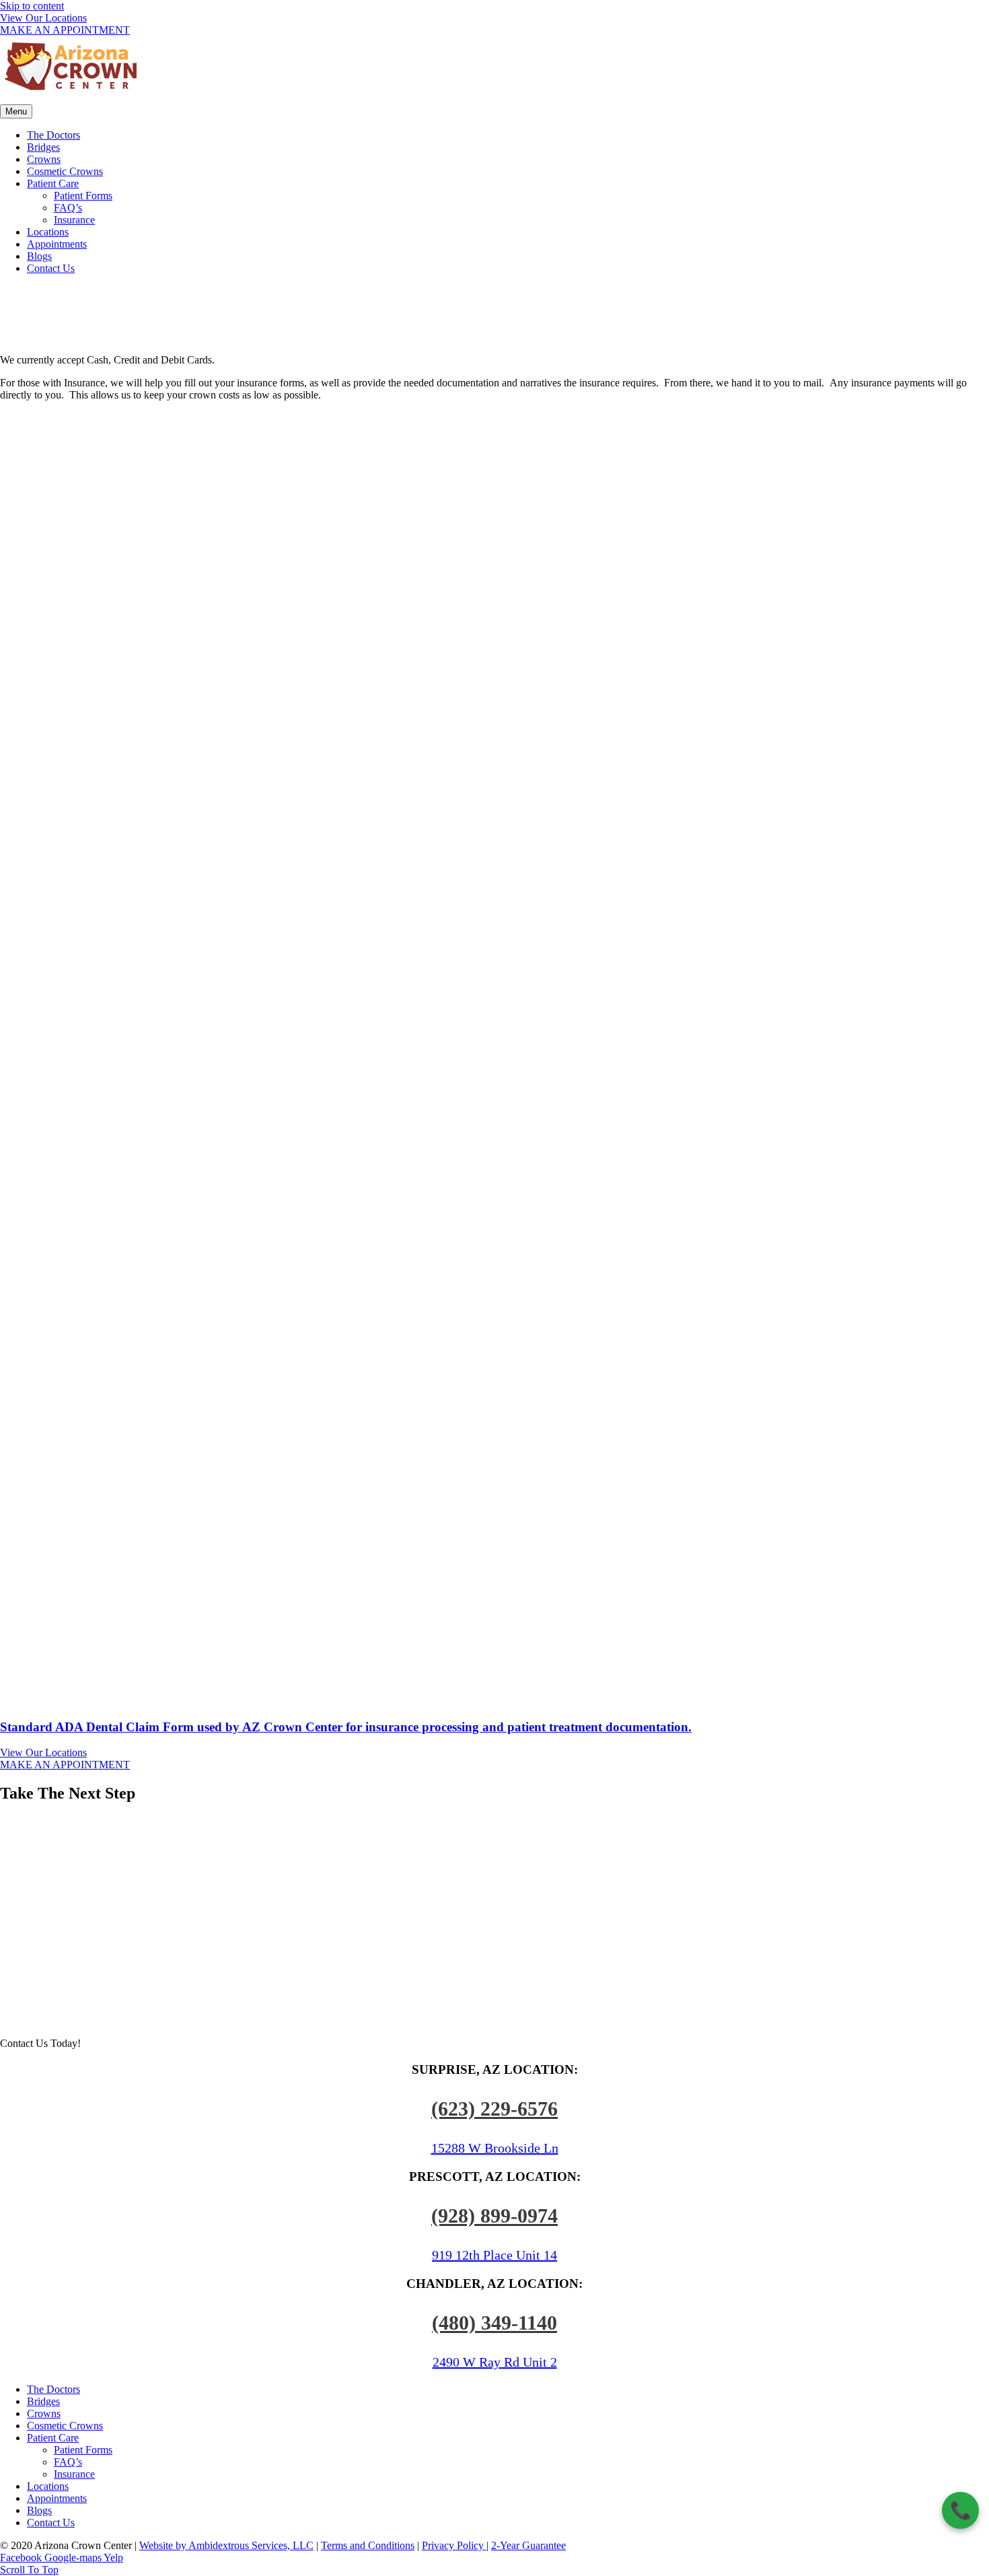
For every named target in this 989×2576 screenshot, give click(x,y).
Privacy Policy (454, 2545)
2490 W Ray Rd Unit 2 (495, 2362)
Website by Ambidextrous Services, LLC (226, 2545)
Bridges (43, 147)
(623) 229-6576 (494, 2109)
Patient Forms (83, 196)
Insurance (74, 220)
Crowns (44, 159)
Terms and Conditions (368, 2545)
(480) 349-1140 (494, 2323)
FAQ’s (68, 208)
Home (469, 334)
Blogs (39, 256)
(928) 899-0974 (494, 2216)
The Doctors (53, 135)
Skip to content (32, 6)
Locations (48, 232)
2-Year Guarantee (528, 2545)
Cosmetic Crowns (65, 171)
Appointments (57, 244)
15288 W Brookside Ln (495, 2148)
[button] (43, 18)
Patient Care (53, 183)
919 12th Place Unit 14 (494, 2255)
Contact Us (51, 268)
